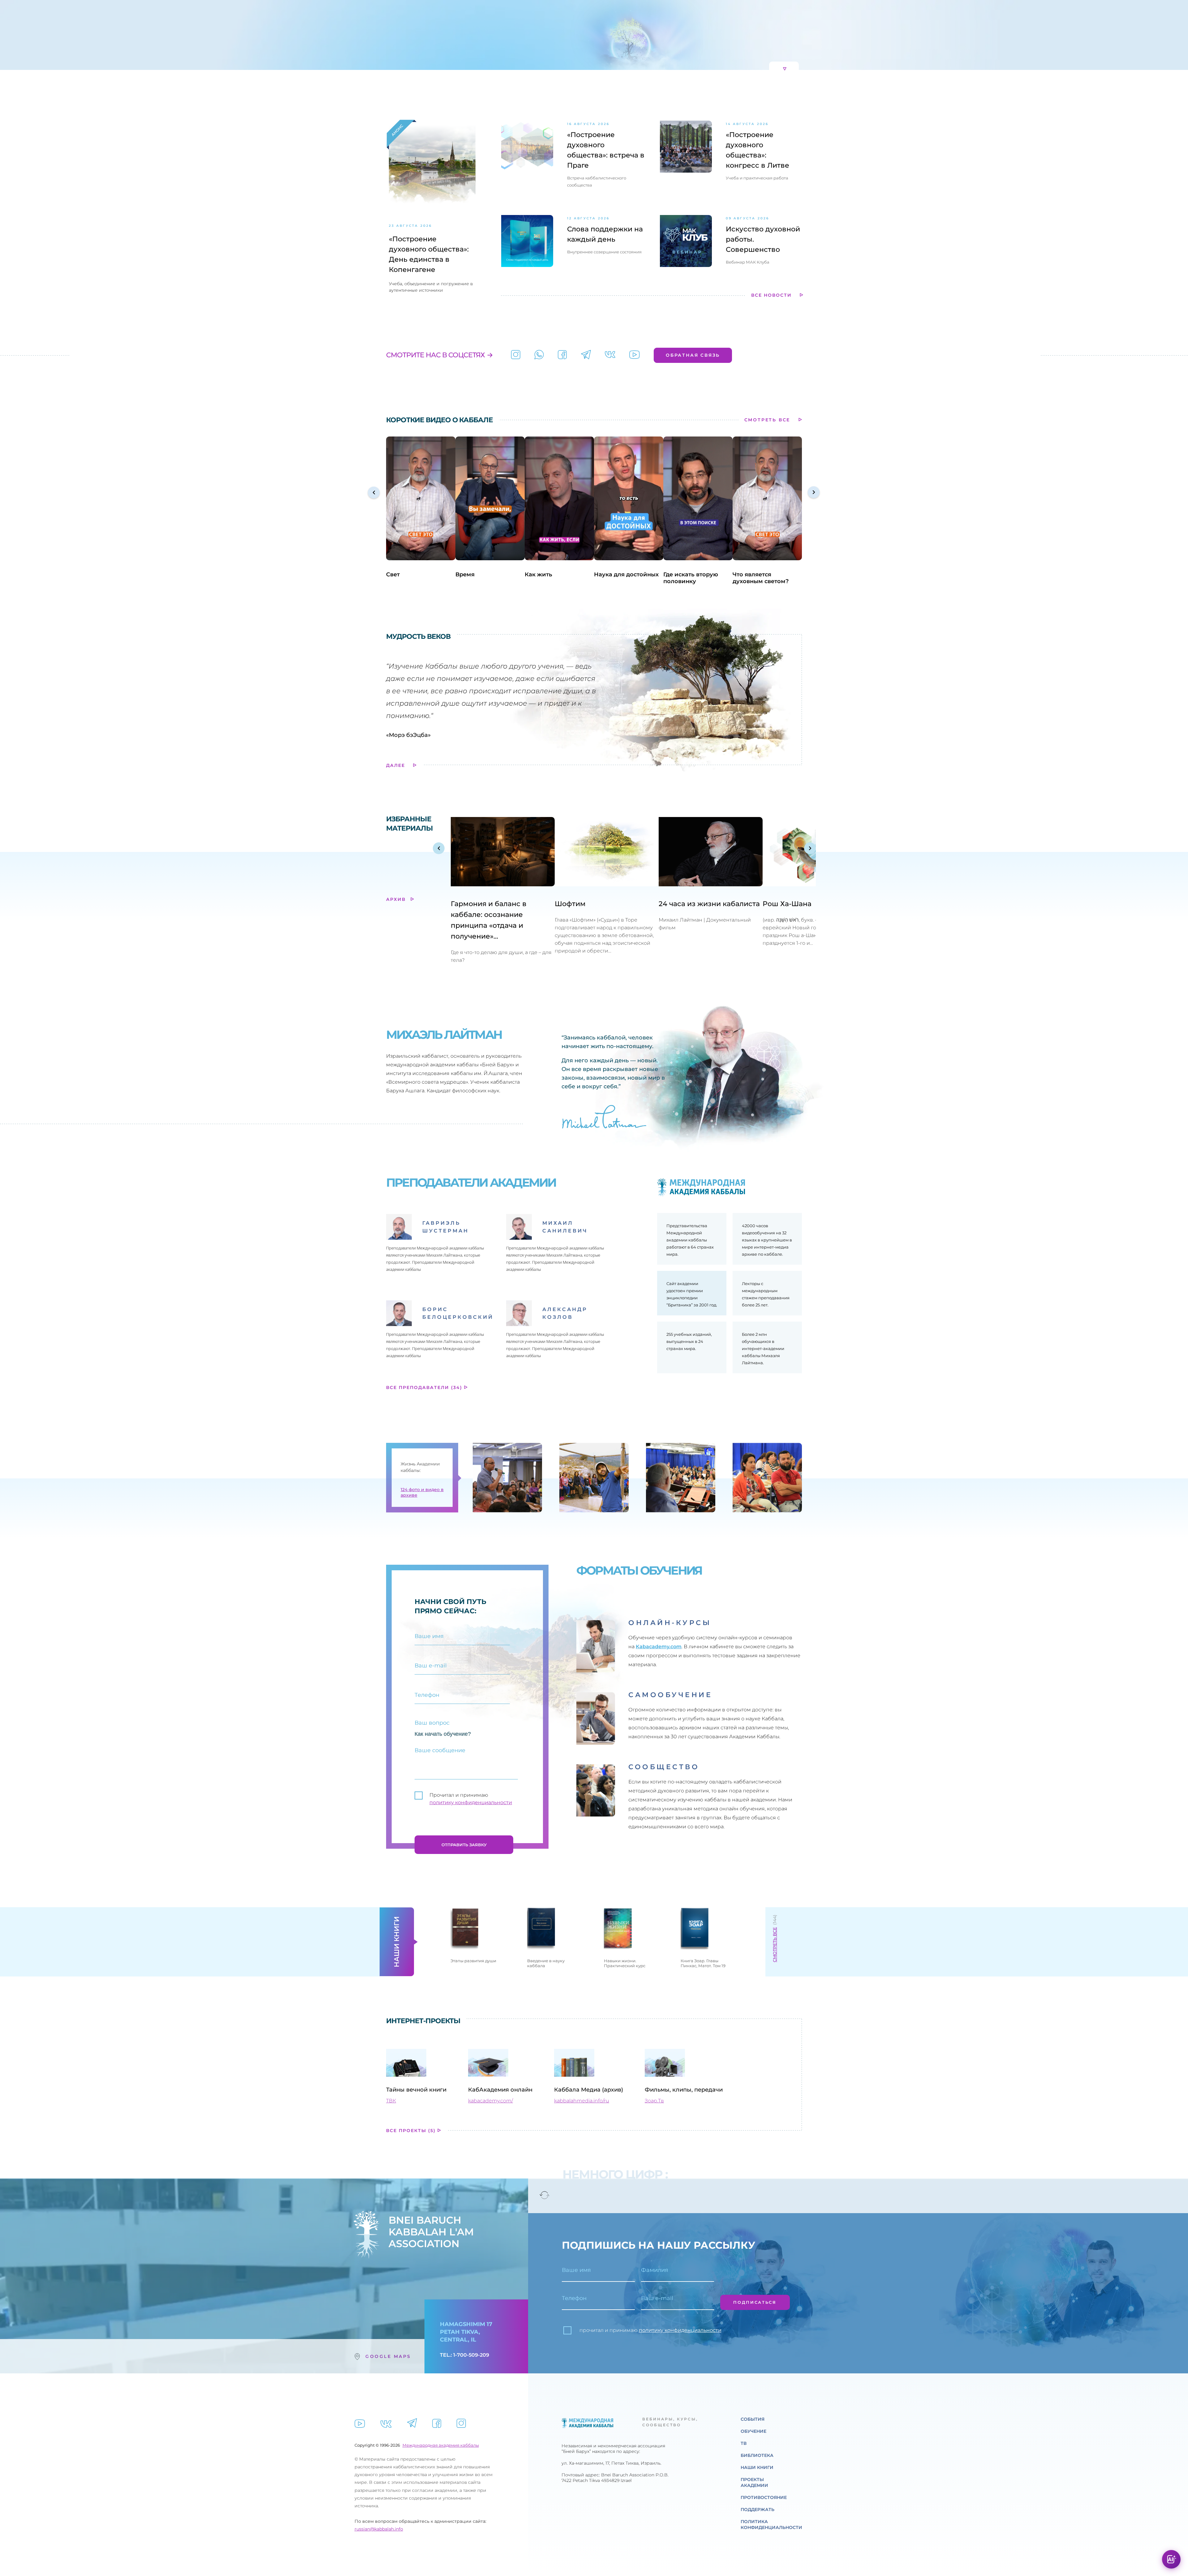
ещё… (522, 1304)
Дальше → (594, 1322)
